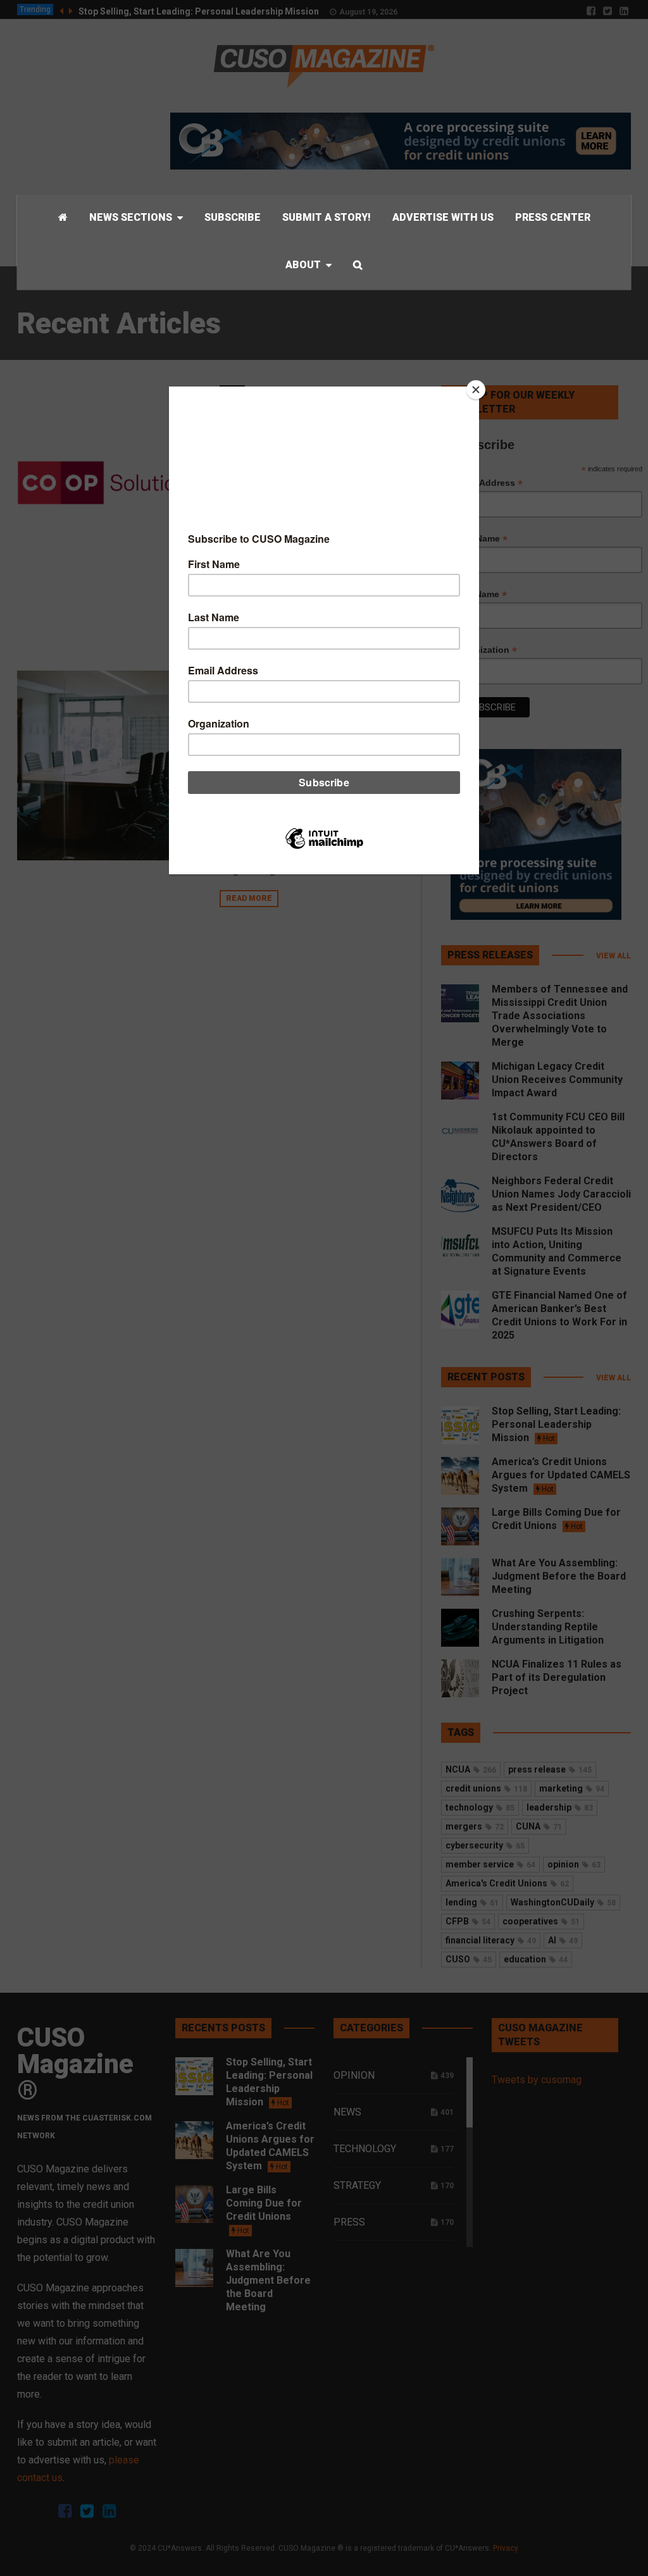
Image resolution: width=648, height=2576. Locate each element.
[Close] (476, 390)
